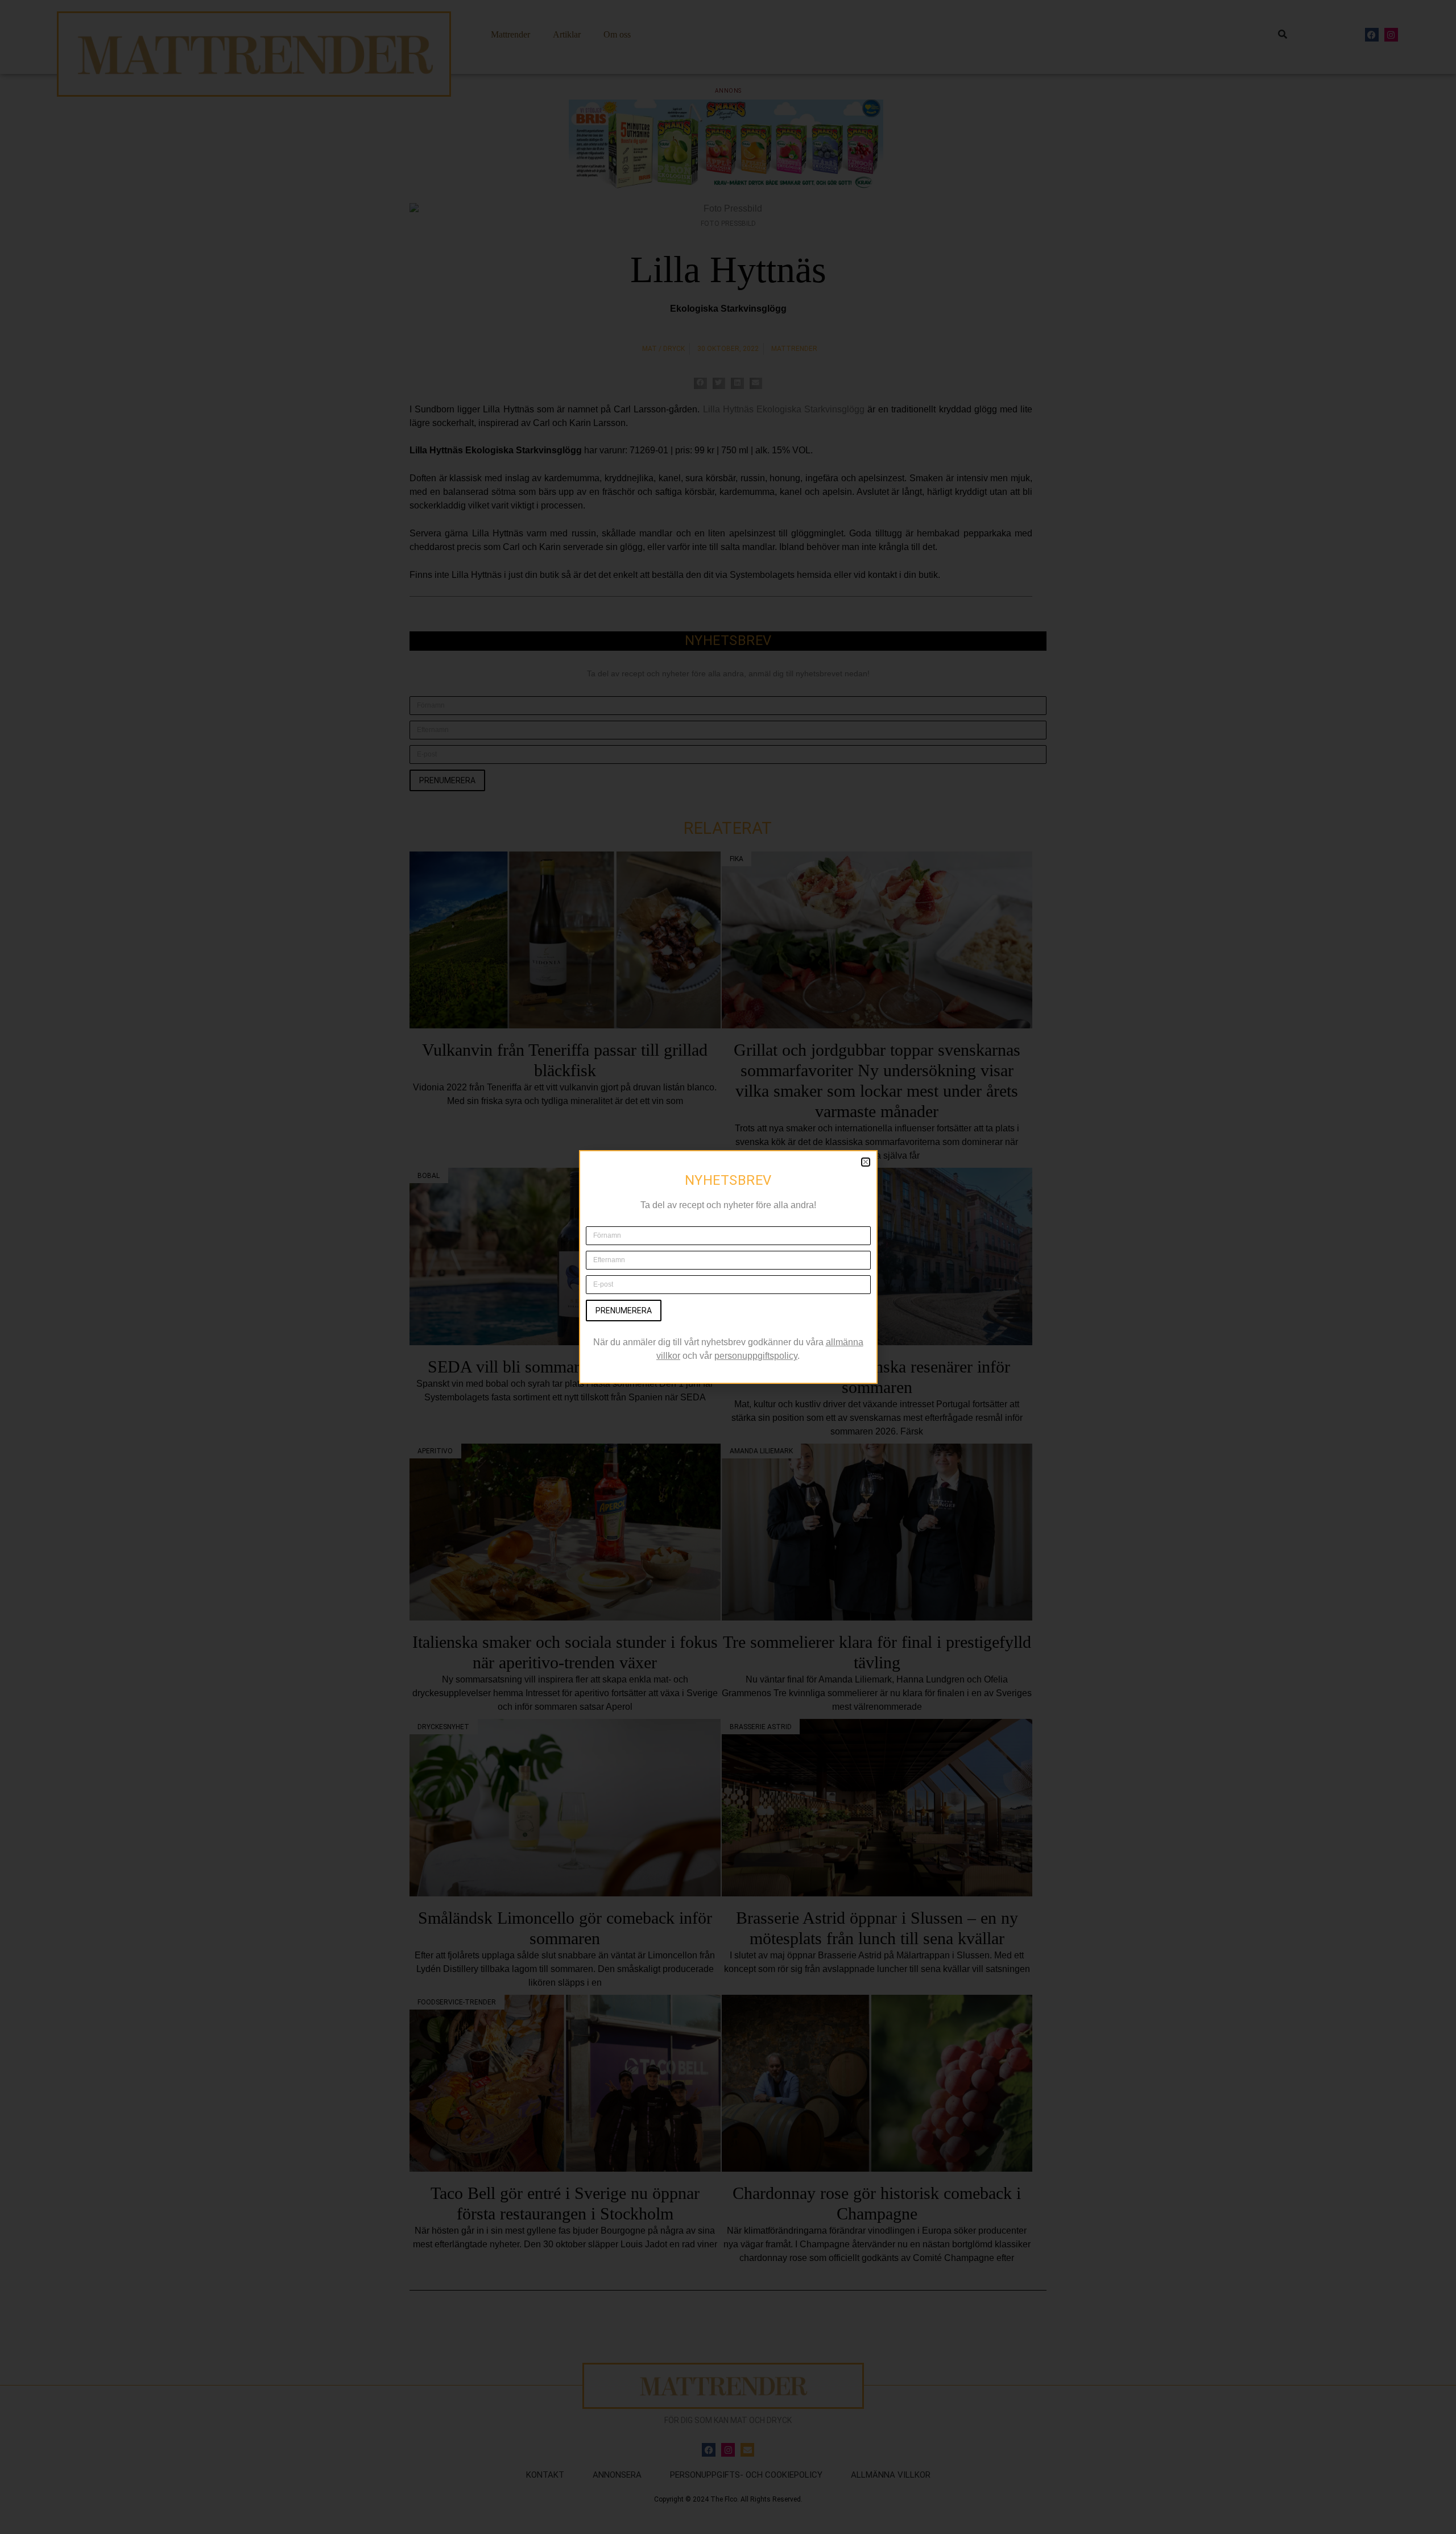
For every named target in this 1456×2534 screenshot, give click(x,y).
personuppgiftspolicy (756, 1356)
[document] (728, 1267)
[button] (866, 1162)
